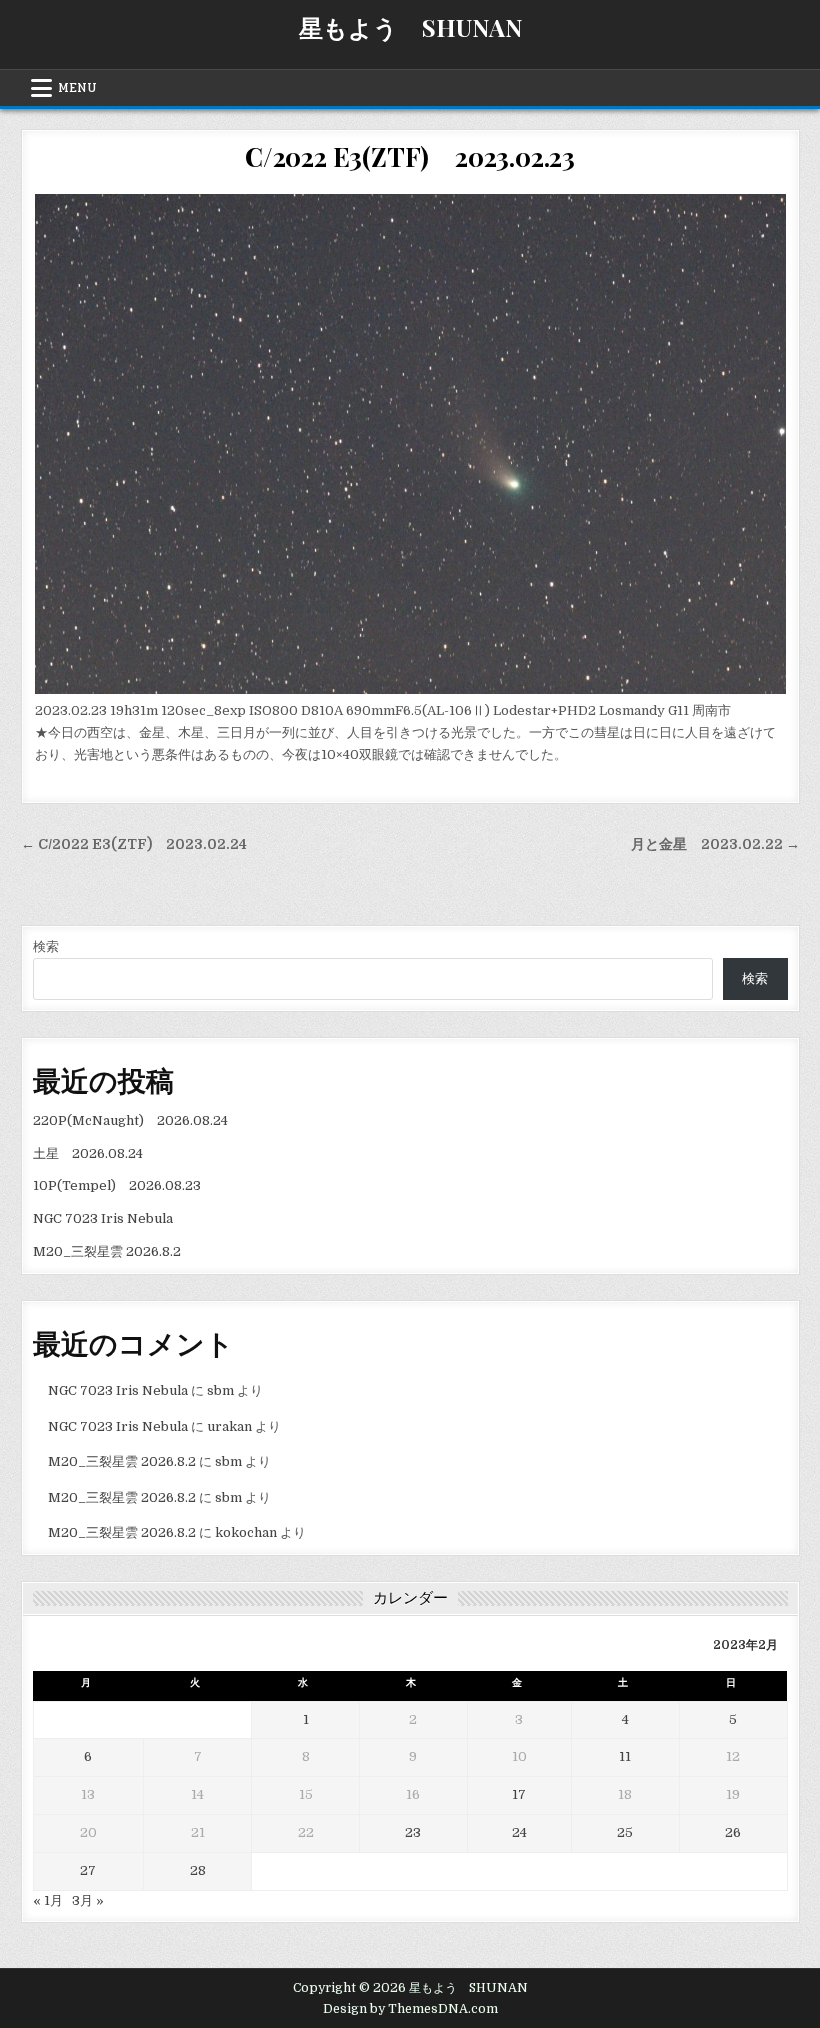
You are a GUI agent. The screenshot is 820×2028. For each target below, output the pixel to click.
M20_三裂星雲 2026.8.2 (107, 1251)
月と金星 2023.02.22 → (715, 844)
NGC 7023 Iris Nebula (103, 1218)
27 (88, 1870)
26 (733, 1832)
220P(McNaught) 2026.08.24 (130, 1120)
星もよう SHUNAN (410, 27)
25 (625, 1832)
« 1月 (48, 1900)
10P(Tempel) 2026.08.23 (117, 1185)
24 (519, 1832)
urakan (229, 1426)
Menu (77, 88)
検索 (46, 946)
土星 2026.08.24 (88, 1153)
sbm (220, 1390)
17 (519, 1794)
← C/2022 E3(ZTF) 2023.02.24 (134, 844)
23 (413, 1832)
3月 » (88, 1900)
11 (625, 1756)
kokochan (246, 1532)
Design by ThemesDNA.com (410, 2009)
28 (198, 1870)
